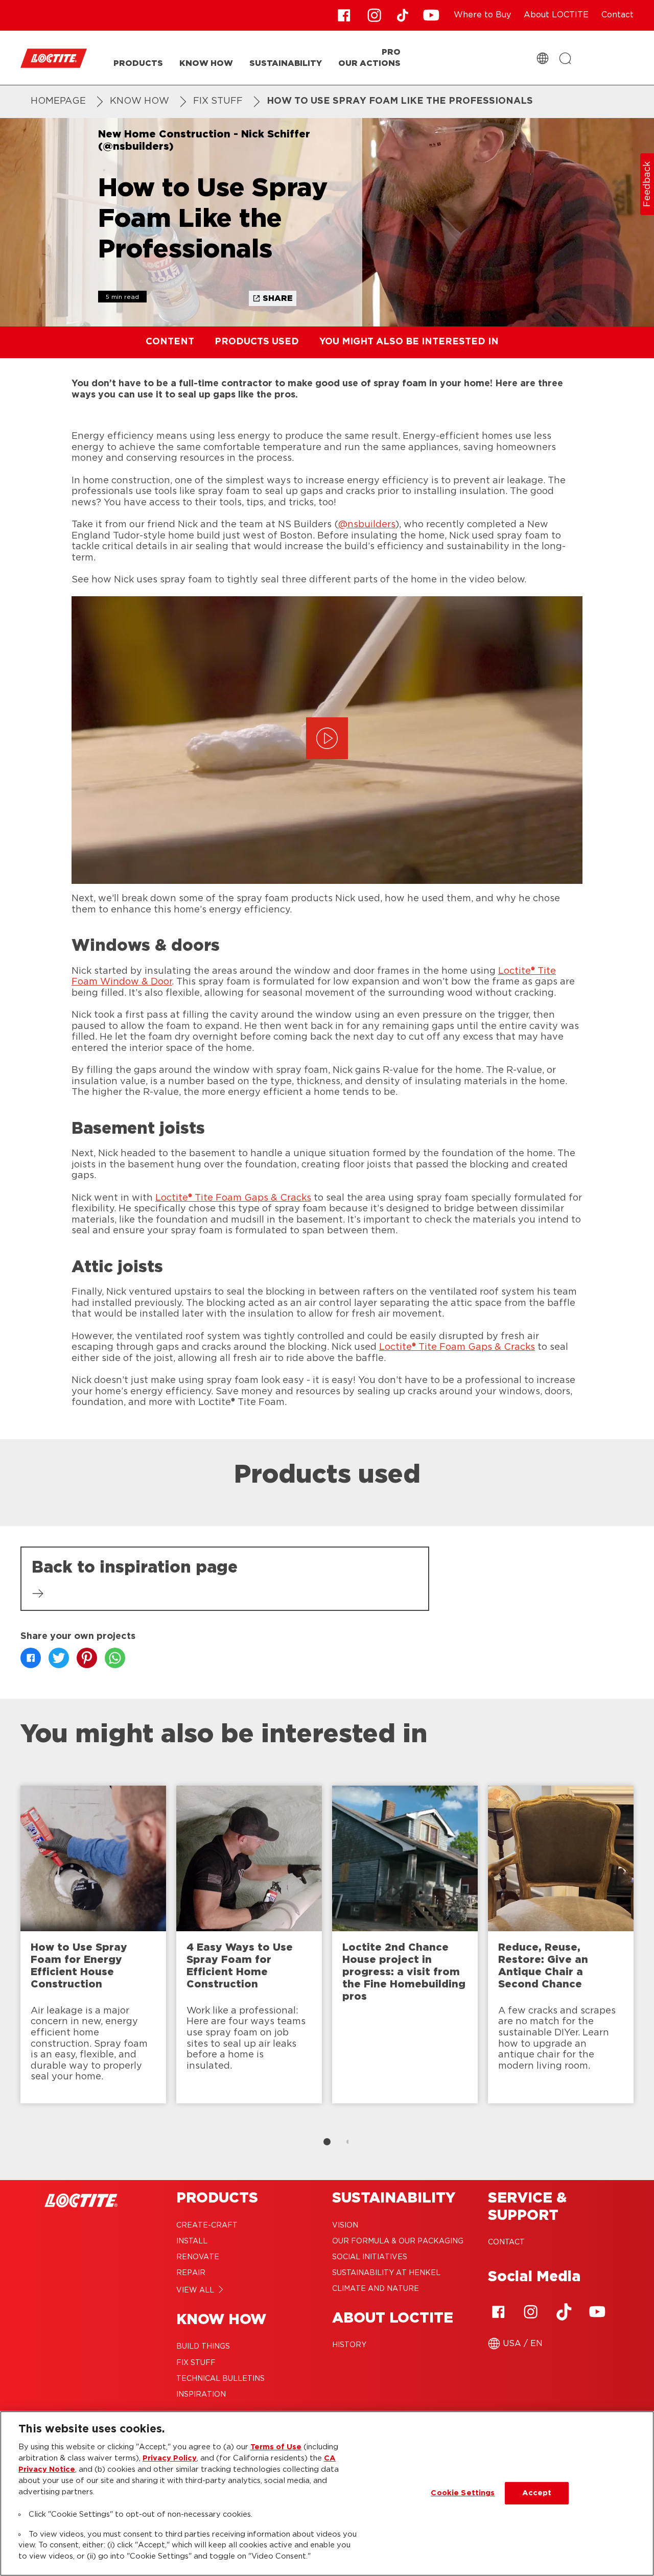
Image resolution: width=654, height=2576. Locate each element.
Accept (537, 2493)
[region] (327, 2493)
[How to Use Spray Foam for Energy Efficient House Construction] (93, 1945)
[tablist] (327, 2142)
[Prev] (10, 1950)
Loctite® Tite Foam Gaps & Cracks (233, 1198)
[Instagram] (531, 2312)
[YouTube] (597, 2312)
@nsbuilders (367, 525)
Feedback (647, 184)
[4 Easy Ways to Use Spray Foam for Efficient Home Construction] (249, 1945)
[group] (327, 1968)
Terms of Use (276, 2447)
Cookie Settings (463, 2493)
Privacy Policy (170, 2458)
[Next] (644, 1950)
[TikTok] (564, 2312)
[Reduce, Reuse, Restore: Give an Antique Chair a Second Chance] (561, 1945)
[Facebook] (498, 2312)
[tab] (327, 2142)
